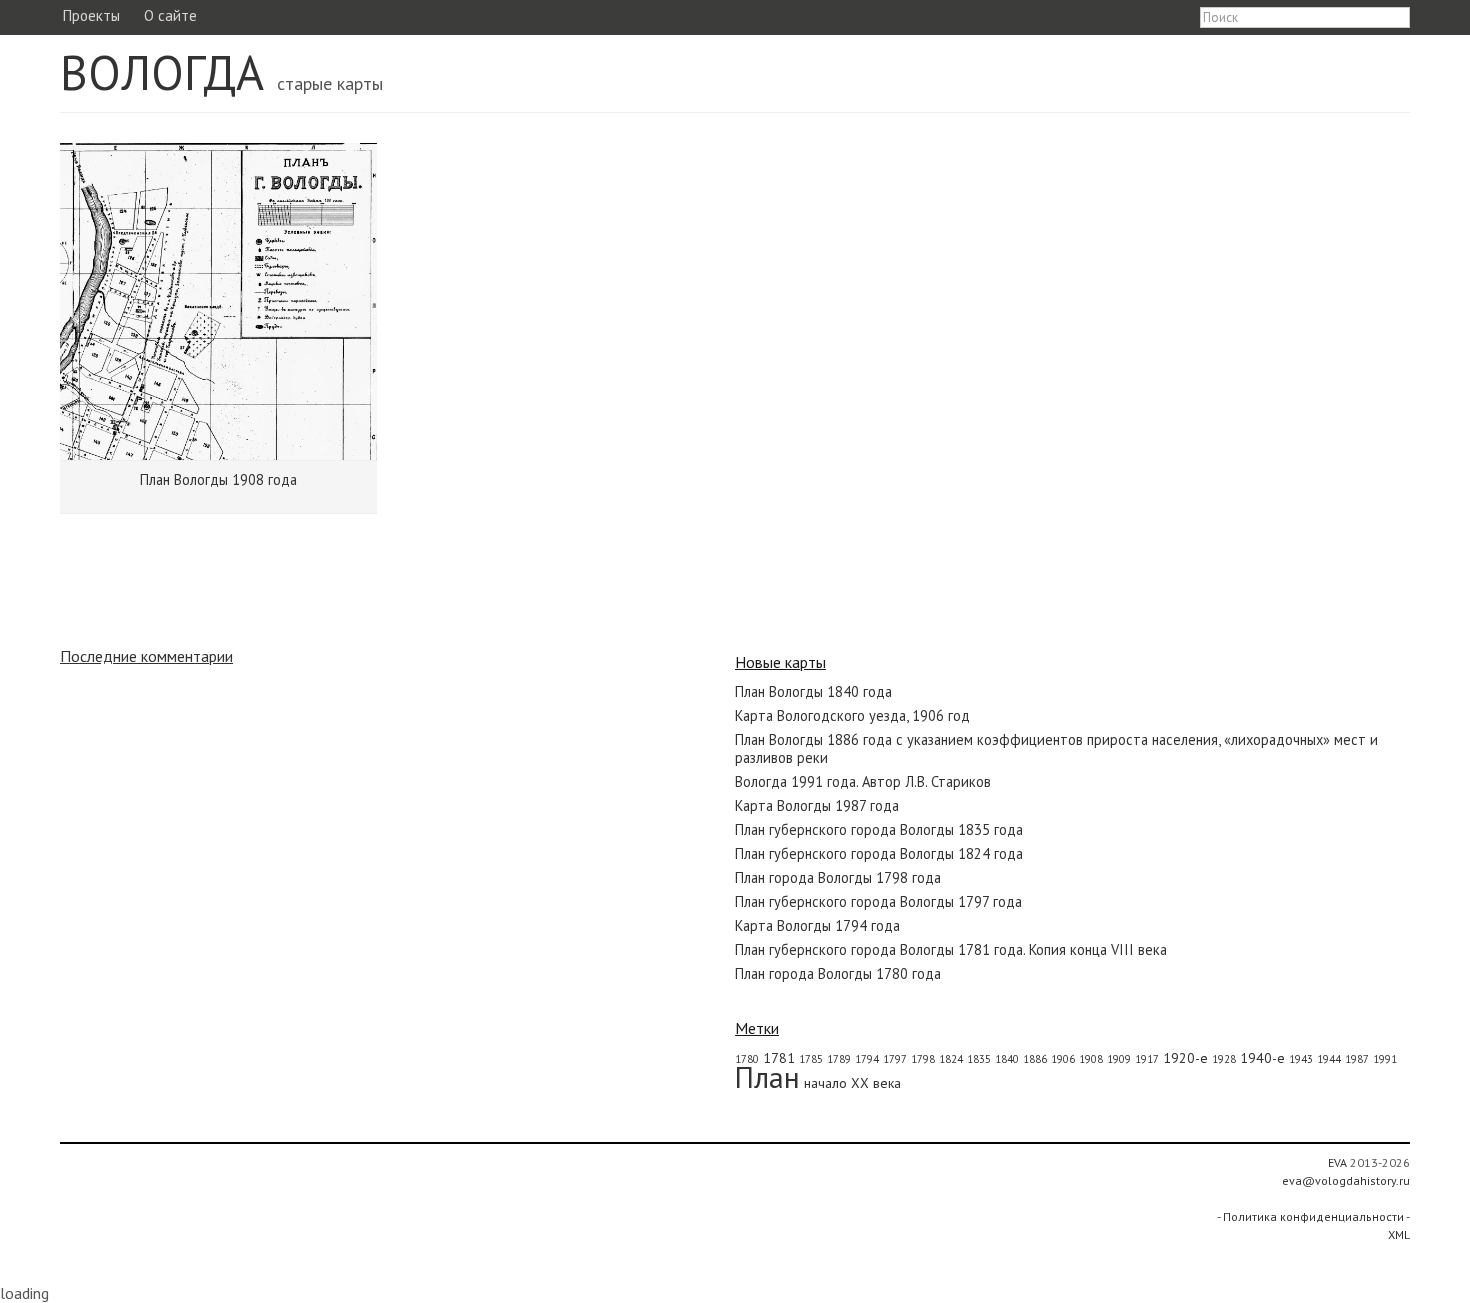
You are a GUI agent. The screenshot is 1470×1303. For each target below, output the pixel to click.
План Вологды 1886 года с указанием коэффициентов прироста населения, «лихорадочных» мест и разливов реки (1056, 748)
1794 (867, 1059)
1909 (1119, 1059)
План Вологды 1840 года (813, 691)
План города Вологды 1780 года (838, 973)
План (767, 1077)
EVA (1337, 1162)
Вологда (162, 72)
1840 (1007, 1059)
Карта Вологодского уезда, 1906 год (852, 715)
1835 (979, 1059)
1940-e (1262, 1058)
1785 (811, 1059)
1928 (1224, 1059)
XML (1399, 1234)
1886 (1035, 1059)
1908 (1091, 1059)
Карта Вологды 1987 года (817, 805)
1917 (1147, 1059)
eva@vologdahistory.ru (1346, 1180)
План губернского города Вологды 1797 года (878, 901)
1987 (1357, 1059)
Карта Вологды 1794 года (817, 925)
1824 (951, 1059)
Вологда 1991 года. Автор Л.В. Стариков (863, 781)
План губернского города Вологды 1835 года (879, 829)
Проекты (91, 15)
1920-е (1185, 1058)
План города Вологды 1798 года (838, 877)
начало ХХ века (852, 1083)
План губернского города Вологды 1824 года (879, 853)
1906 (1063, 1059)
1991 (1385, 1059)
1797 (895, 1059)
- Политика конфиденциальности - (1313, 1216)
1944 (1329, 1059)
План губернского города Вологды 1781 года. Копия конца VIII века (951, 949)
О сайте (170, 15)
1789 (839, 1059)
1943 (1301, 1059)
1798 (923, 1059)
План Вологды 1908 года (218, 479)
